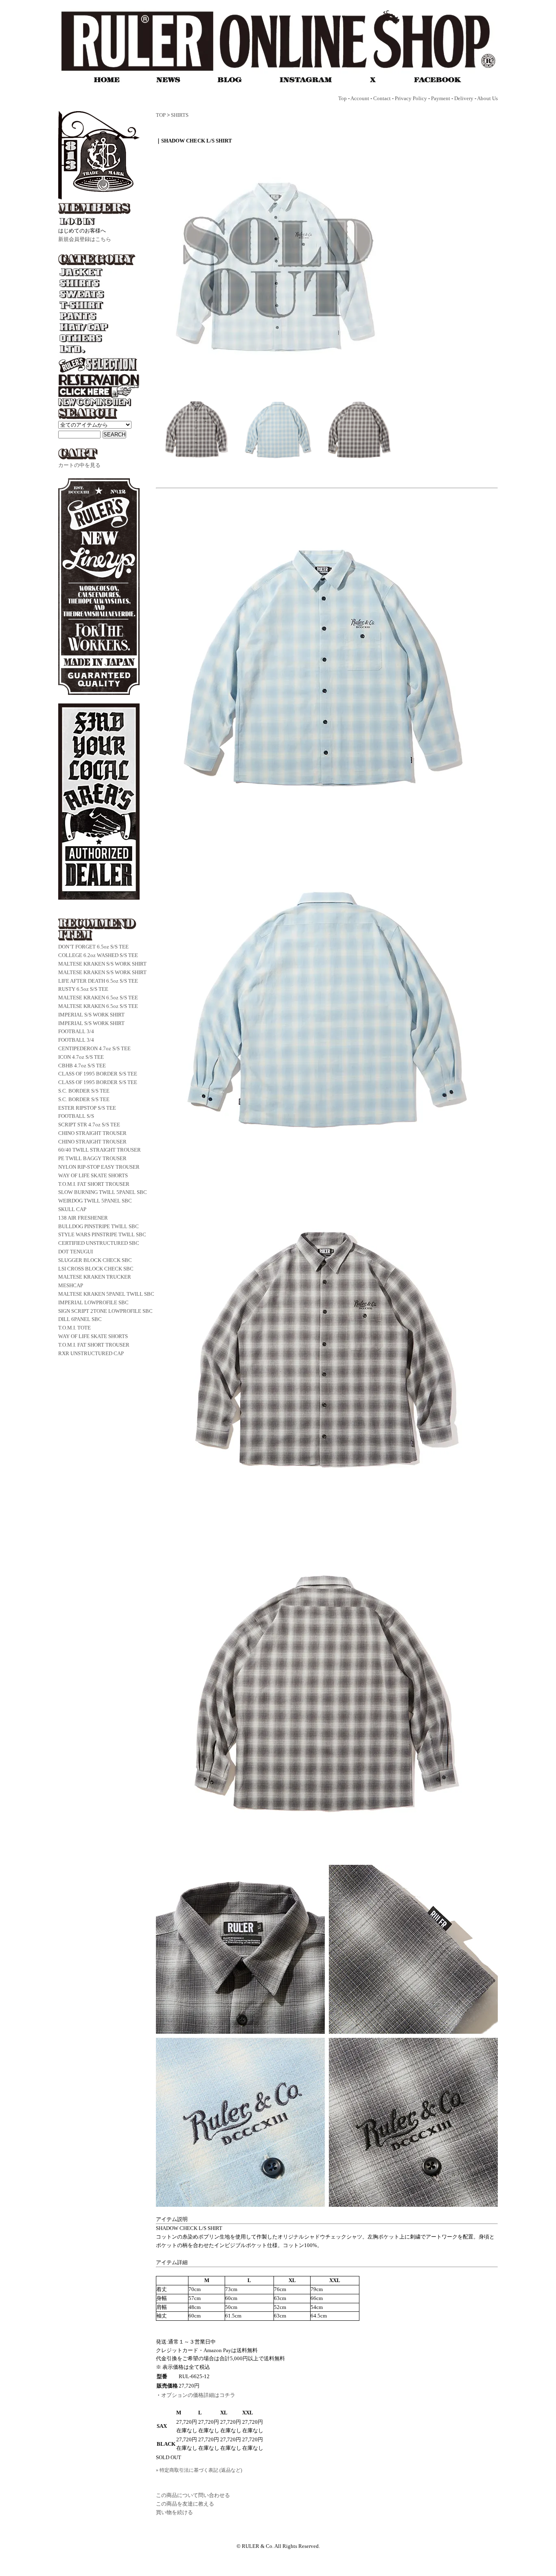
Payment (441, 98)
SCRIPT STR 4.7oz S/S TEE (89, 1125)
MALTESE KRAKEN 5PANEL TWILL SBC (106, 1294)
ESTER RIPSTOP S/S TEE (87, 1108)
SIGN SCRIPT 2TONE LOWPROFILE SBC (105, 1311)
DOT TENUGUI (76, 1252)
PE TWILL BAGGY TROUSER (92, 1158)
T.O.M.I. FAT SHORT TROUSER (94, 1184)
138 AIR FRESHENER (83, 1218)
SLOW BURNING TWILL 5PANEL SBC (103, 1192)
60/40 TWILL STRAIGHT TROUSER (100, 1150)
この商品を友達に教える (185, 2504)
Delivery (464, 98)
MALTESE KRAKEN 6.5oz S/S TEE (98, 998)
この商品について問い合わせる (193, 2495)
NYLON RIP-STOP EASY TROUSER (99, 1167)
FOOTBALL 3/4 (76, 1031)
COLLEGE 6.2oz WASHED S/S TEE (98, 955)
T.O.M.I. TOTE (74, 1328)
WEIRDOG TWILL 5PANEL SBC (95, 1201)
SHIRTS (180, 115)
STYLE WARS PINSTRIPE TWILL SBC (102, 1234)
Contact (382, 98)
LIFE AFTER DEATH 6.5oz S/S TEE (98, 981)
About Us (487, 98)
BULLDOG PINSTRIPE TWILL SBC (99, 1226)
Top (343, 98)
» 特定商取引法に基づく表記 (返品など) (199, 2470)
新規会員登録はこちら (85, 239)
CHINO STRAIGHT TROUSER (92, 1133)
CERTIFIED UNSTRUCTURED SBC (99, 1243)
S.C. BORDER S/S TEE (84, 1091)
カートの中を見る (79, 465)
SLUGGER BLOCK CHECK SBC (95, 1260)
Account (360, 98)
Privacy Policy (411, 98)
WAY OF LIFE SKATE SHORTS (93, 1175)
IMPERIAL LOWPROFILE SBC (93, 1302)
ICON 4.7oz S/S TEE (81, 1057)
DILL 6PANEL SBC (80, 1319)
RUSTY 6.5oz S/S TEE (83, 989)
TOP (161, 115)
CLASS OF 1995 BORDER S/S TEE (98, 1074)
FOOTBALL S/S (76, 1116)
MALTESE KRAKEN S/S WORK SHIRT (102, 964)
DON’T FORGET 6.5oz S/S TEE (93, 947)
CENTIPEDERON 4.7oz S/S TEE (94, 1048)
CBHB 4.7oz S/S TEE (82, 1066)
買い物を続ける (174, 2512)
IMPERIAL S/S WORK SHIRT (91, 1015)
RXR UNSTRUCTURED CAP (91, 1353)
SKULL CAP (72, 1209)
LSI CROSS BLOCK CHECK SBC (96, 1269)
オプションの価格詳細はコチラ (198, 2395)
